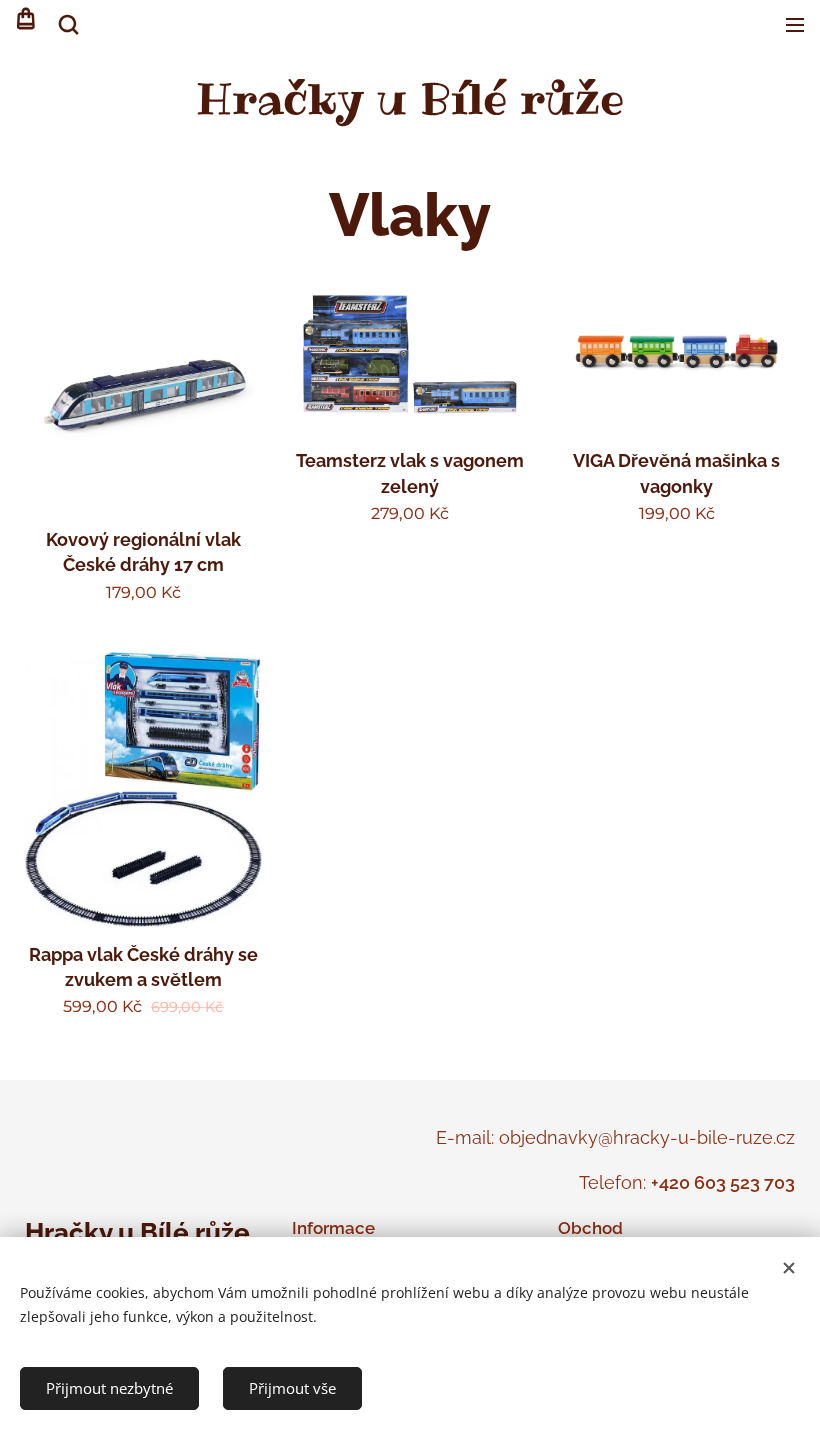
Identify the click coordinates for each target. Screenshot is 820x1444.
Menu (795, 25)
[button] (67, 25)
